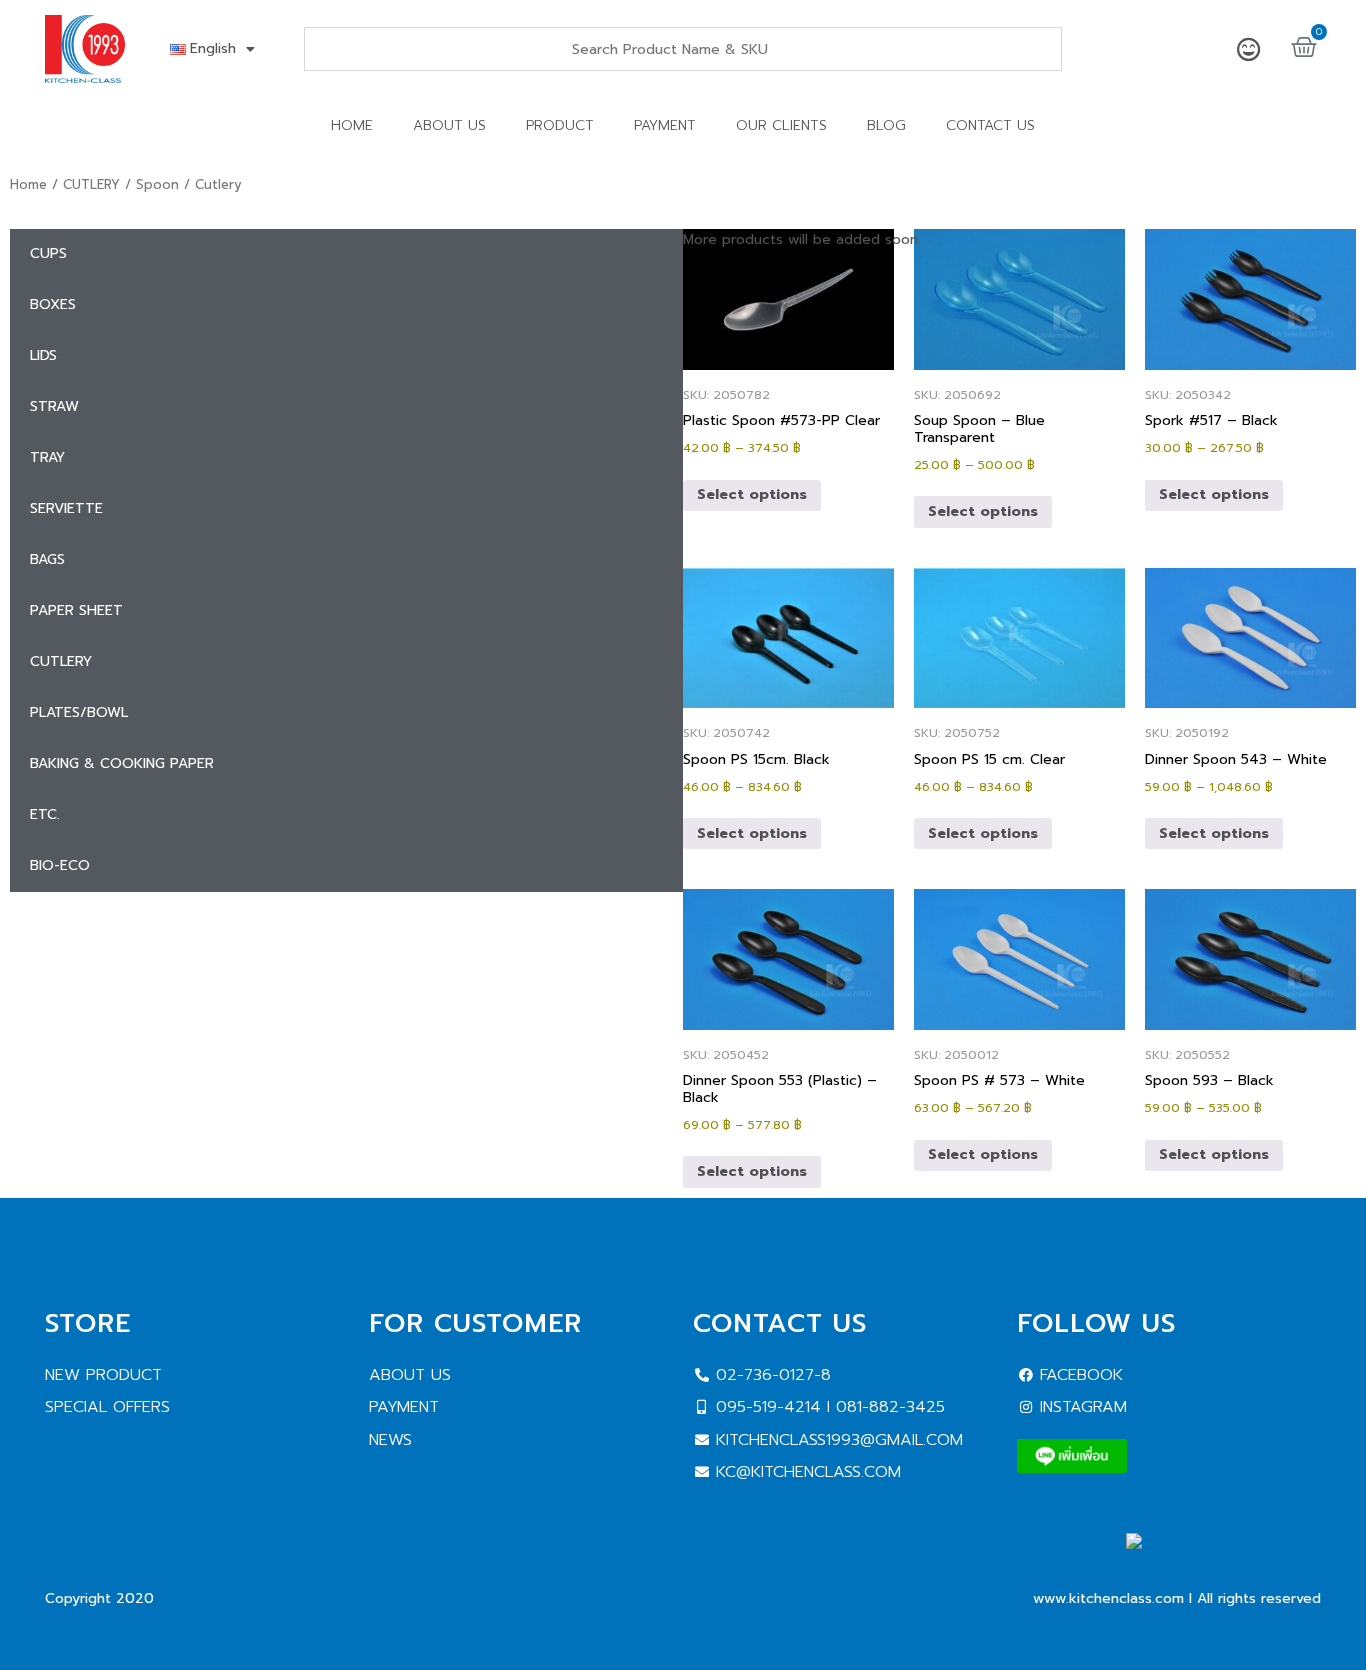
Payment (665, 125)
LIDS (43, 355)
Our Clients (781, 125)
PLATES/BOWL (79, 712)
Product (560, 125)
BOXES (53, 304)
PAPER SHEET (76, 610)
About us (449, 125)
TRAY (47, 457)
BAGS (47, 559)
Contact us (990, 125)
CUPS (48, 253)
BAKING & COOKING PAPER (122, 763)
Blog (886, 125)
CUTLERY (91, 184)
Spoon (157, 184)
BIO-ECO (60, 865)
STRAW (54, 406)
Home (352, 125)
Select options (752, 494)
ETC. (45, 814)
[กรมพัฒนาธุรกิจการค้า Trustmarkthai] (1223, 1566)
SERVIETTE (66, 508)
